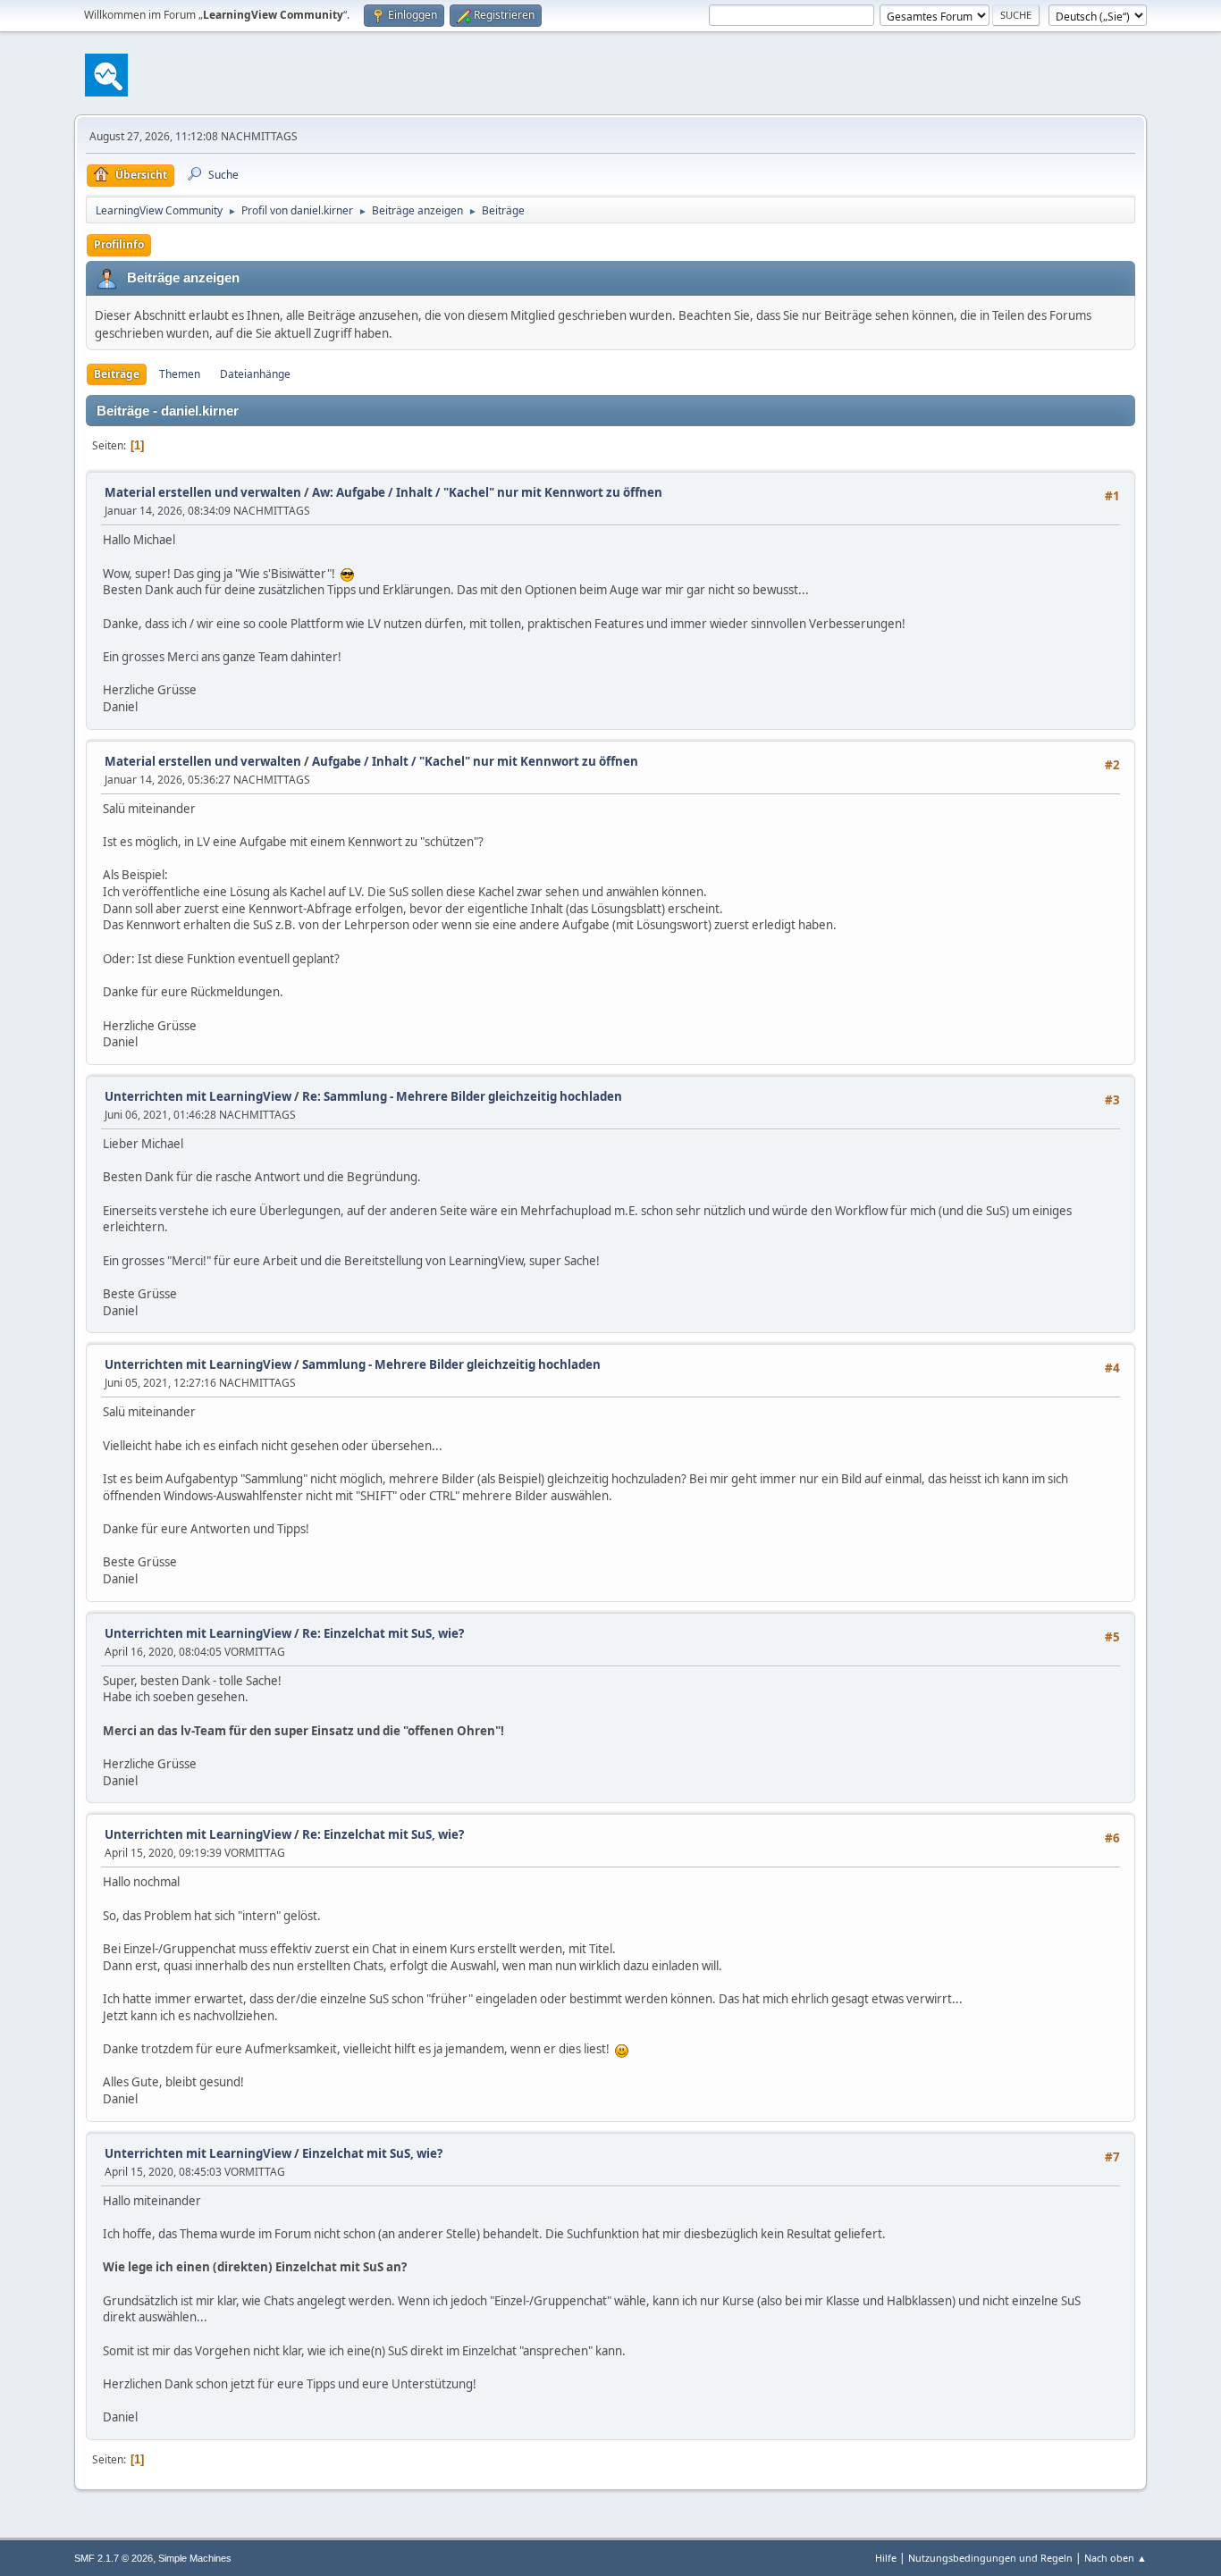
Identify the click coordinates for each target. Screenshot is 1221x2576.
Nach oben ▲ (1116, 2558)
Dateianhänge (255, 374)
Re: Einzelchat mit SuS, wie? (383, 1633)
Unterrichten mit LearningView (198, 1096)
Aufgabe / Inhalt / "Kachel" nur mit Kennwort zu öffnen (475, 761)
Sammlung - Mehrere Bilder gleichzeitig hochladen (451, 1364)
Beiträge (117, 374)
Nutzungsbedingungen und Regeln (990, 2558)
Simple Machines (195, 2558)
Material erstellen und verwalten (203, 492)
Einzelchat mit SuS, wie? (372, 2153)
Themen (180, 374)
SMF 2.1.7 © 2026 (114, 2558)
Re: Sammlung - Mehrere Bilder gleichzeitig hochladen (462, 1096)
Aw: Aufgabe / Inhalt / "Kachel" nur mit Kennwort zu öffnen (487, 492)
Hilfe (886, 2558)
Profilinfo (119, 244)
